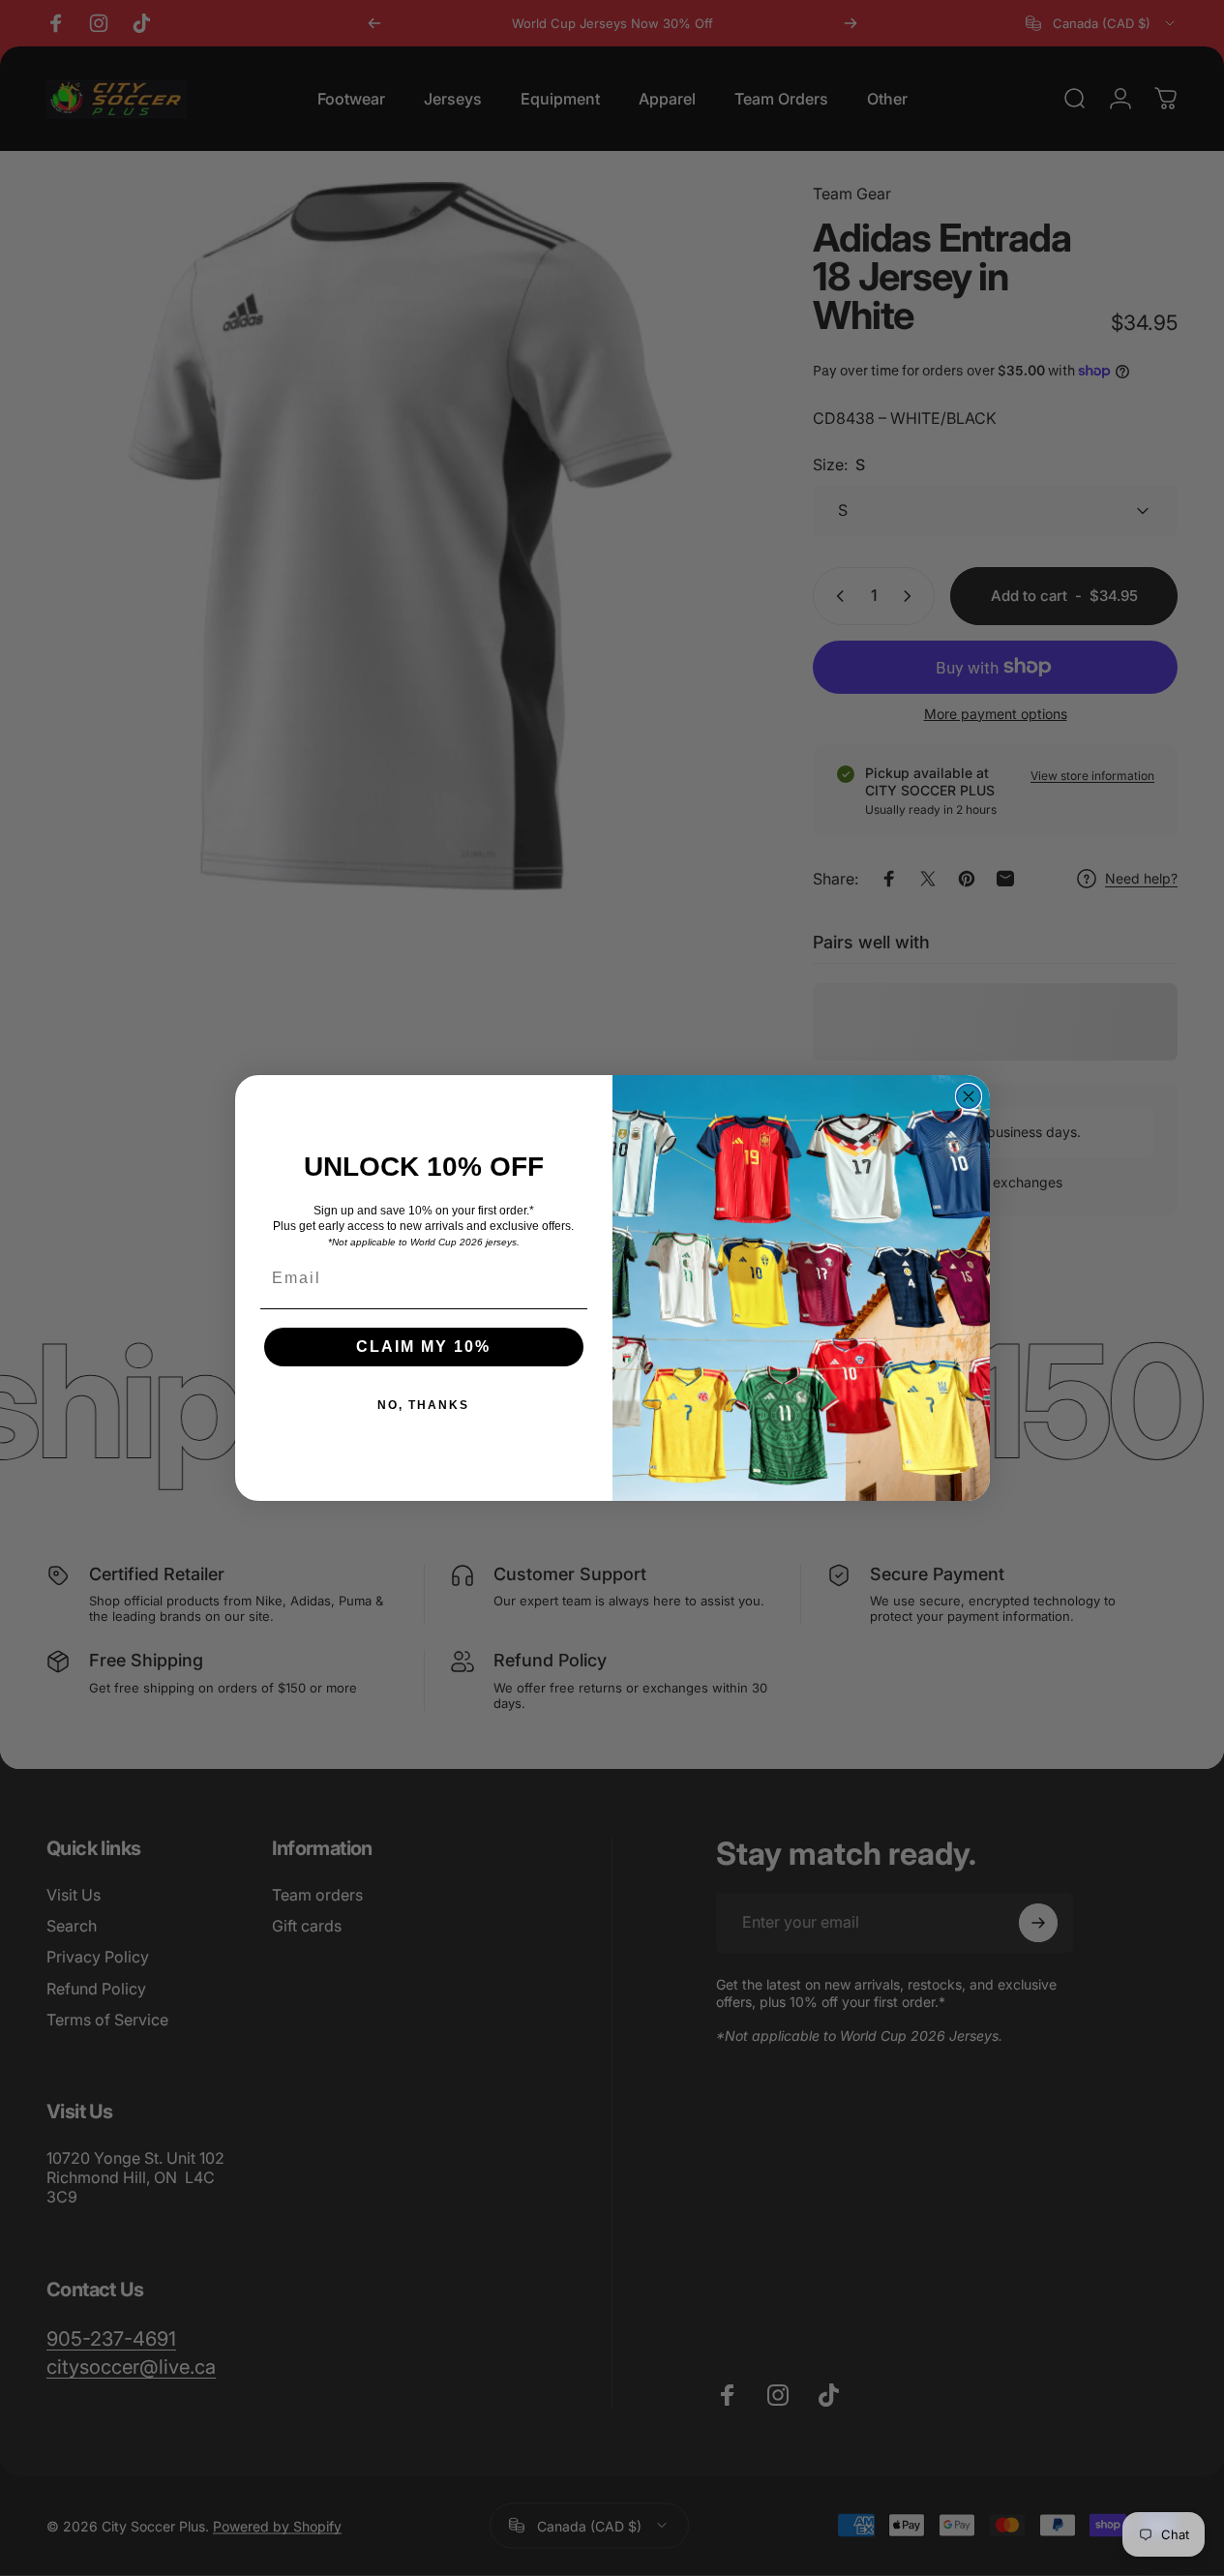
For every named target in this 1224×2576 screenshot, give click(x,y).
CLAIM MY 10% (423, 1347)
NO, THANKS (423, 1405)
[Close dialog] (969, 1096)
